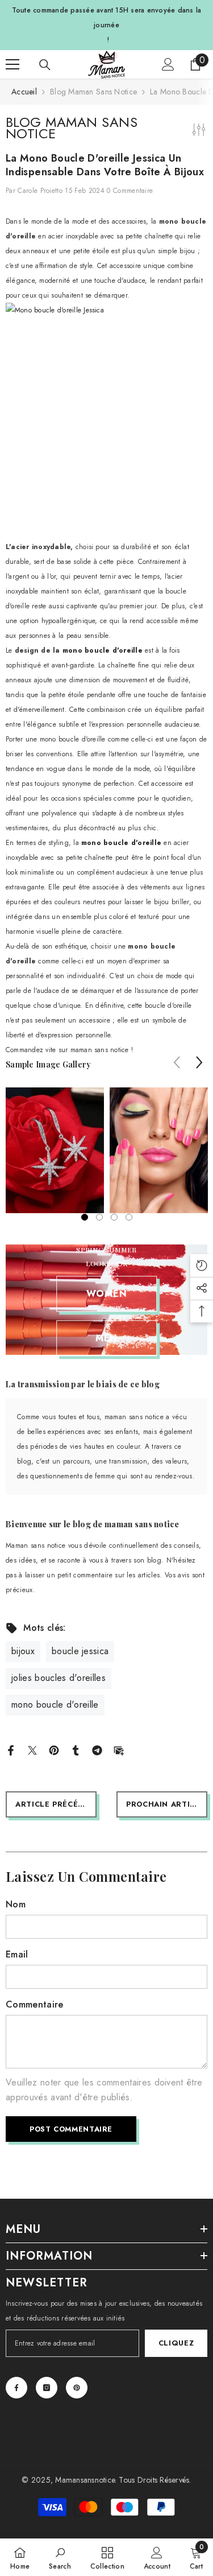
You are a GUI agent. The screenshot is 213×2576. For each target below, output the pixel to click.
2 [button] (99, 1217)
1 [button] (85, 1217)
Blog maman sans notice (93, 92)
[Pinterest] (54, 1749)
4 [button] (129, 1217)
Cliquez (176, 2343)
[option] (55, 1150)
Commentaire (35, 2004)
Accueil (24, 92)
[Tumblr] (76, 1749)
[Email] (119, 1749)
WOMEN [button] (107, 1294)
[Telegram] (97, 1749)
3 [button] (114, 1217)
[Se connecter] (168, 64)
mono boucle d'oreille (103, 650)
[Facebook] (11, 1749)
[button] (199, 1062)
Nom (16, 1904)
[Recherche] (45, 65)
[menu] (12, 64)
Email (17, 1954)
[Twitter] (32, 1749)
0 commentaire (130, 191)
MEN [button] (106, 1338)
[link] (60, 2557)
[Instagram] (47, 2388)
